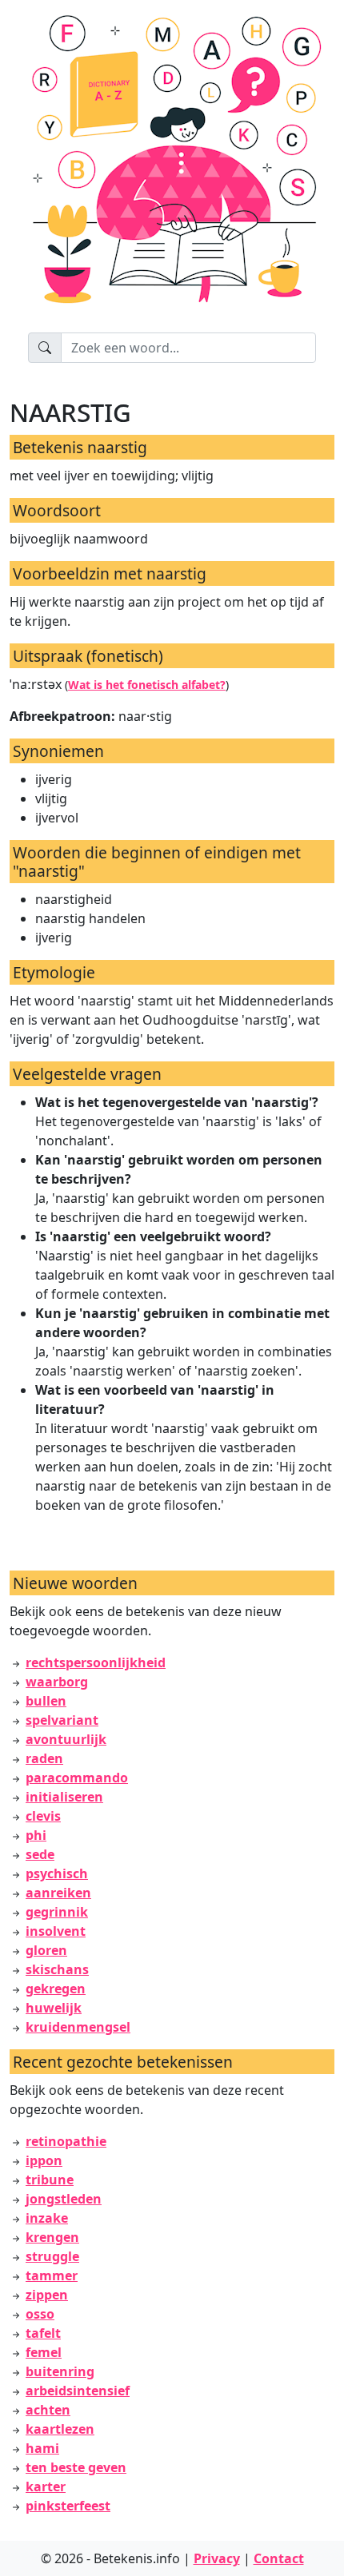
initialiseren (64, 1797)
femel (44, 2352)
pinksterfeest (68, 2506)
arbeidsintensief (78, 2391)
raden (44, 1758)
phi (36, 1835)
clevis (43, 1816)
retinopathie (66, 2141)
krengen (52, 2237)
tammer (52, 2275)
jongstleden (64, 2199)
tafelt (43, 2333)
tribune (50, 2180)
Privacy (217, 2558)
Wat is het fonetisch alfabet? (147, 685)
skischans (57, 1969)
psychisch (57, 1873)
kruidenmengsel (78, 2027)
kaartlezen (60, 2429)
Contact (279, 2558)
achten (48, 2410)
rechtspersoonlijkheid (96, 1662)
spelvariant (62, 1720)
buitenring (60, 2371)
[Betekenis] (172, 166)
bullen (46, 1701)
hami (42, 2448)
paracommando (77, 1778)
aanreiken (58, 1893)
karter (46, 2486)
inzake (47, 2218)
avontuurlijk (66, 1739)
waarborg (57, 1682)
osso (40, 2314)
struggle (52, 2256)
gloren (46, 1950)
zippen (47, 2295)
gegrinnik (57, 1912)
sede (40, 1854)
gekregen (56, 1989)
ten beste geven (76, 2467)
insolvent (56, 1931)
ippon (44, 2160)
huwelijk (54, 2008)
